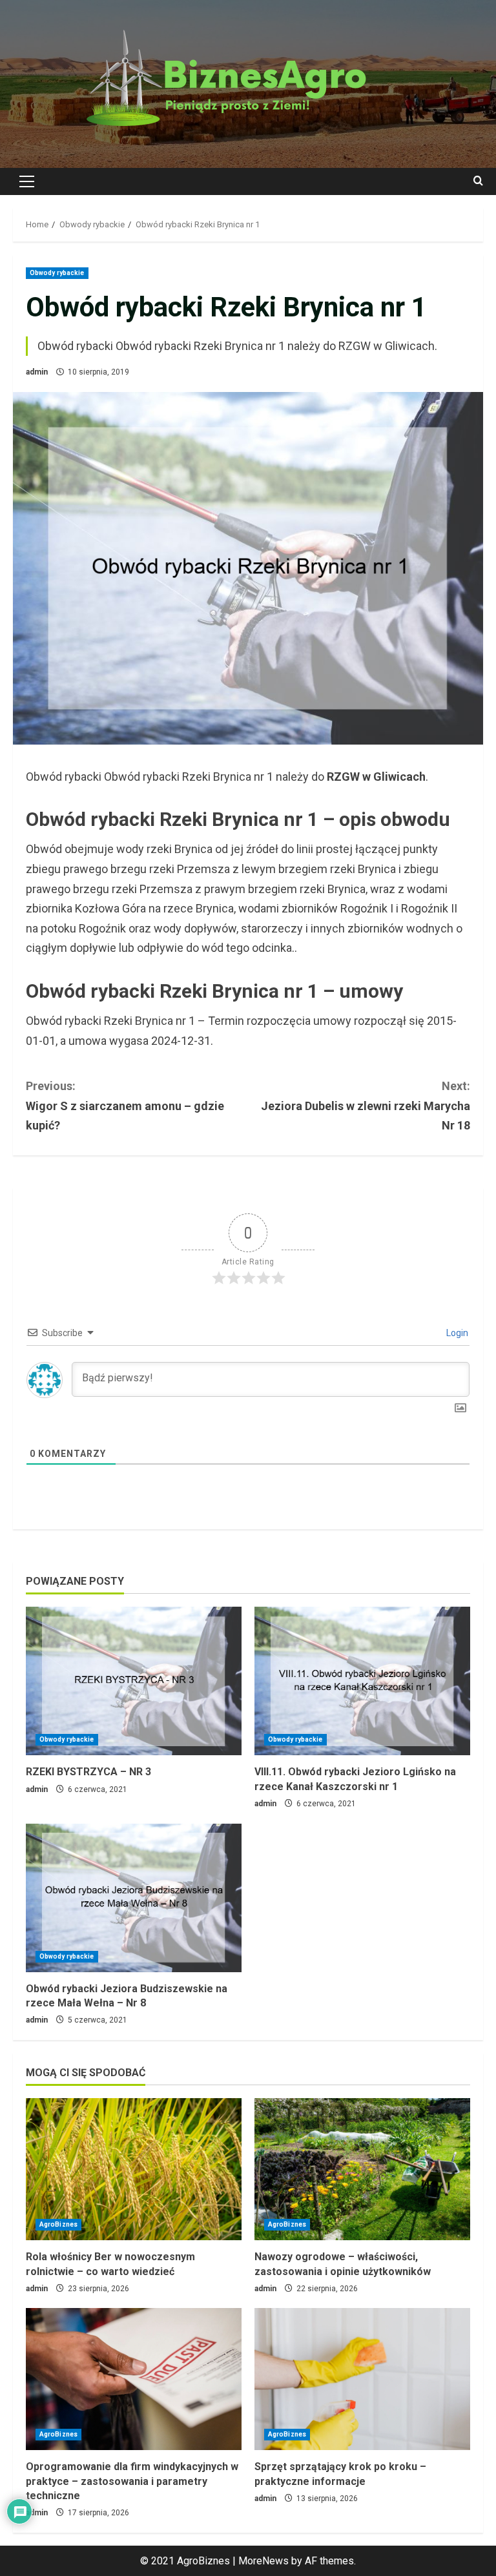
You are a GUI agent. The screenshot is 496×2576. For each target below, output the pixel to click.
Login (456, 1333)
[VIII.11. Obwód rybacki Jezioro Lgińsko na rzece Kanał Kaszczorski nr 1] (362, 1681)
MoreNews (263, 2561)
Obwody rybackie (57, 273)
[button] (27, 181)
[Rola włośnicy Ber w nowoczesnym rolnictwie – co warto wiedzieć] (134, 2169)
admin (37, 372)
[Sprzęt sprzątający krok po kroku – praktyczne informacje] (362, 2379)
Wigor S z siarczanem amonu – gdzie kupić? (125, 1106)
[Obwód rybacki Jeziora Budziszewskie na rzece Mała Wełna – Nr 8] (134, 1898)
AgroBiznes (58, 2224)
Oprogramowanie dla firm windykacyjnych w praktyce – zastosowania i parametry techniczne (132, 2481)
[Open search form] (478, 181)
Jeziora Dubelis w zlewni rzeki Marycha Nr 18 (366, 1106)
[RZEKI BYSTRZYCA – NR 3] (134, 1681)
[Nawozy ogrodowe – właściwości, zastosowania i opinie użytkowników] (362, 2169)
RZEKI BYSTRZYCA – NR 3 (88, 1772)
